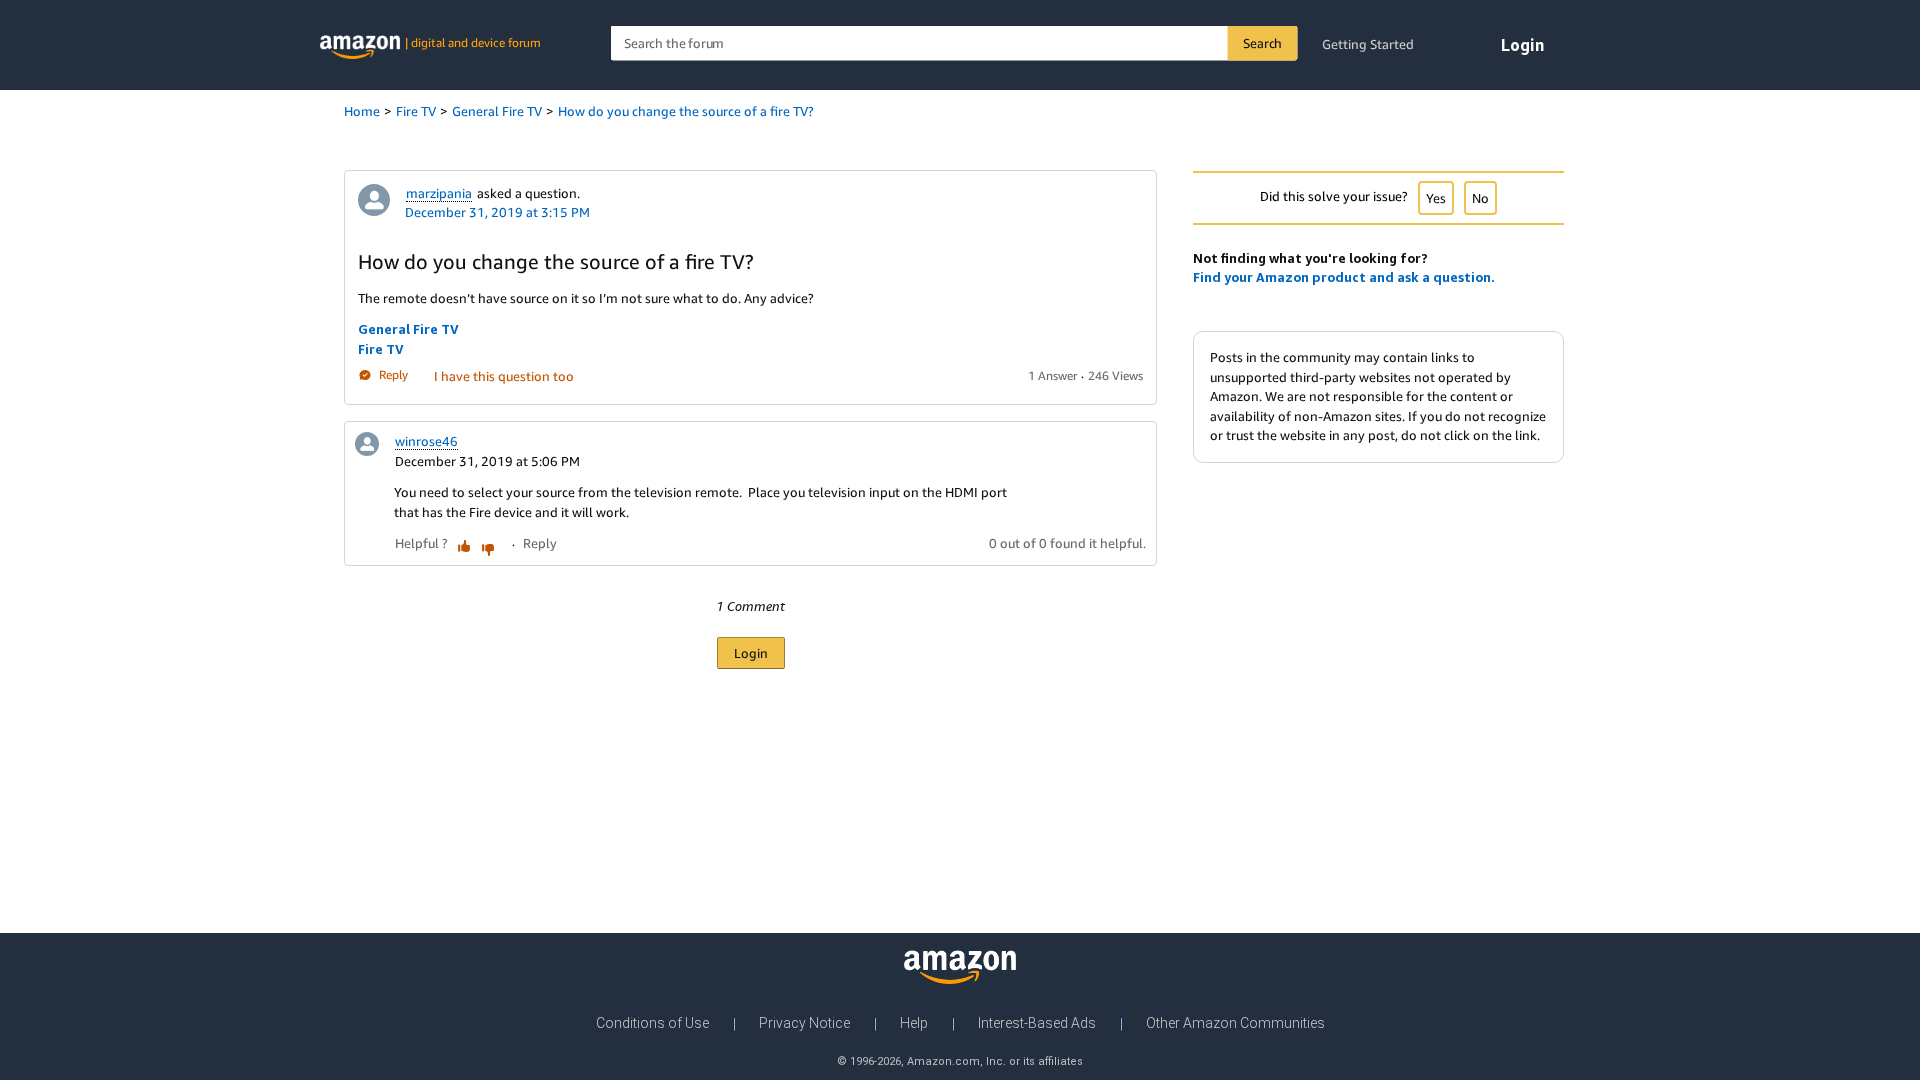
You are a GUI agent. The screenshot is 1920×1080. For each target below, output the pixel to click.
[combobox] (954, 43)
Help (914, 1023)
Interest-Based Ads (1037, 1023)
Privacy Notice (804, 1023)
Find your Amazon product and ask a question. (1344, 277)
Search (1262, 43)
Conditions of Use (652, 1023)
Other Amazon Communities (1235, 1023)
